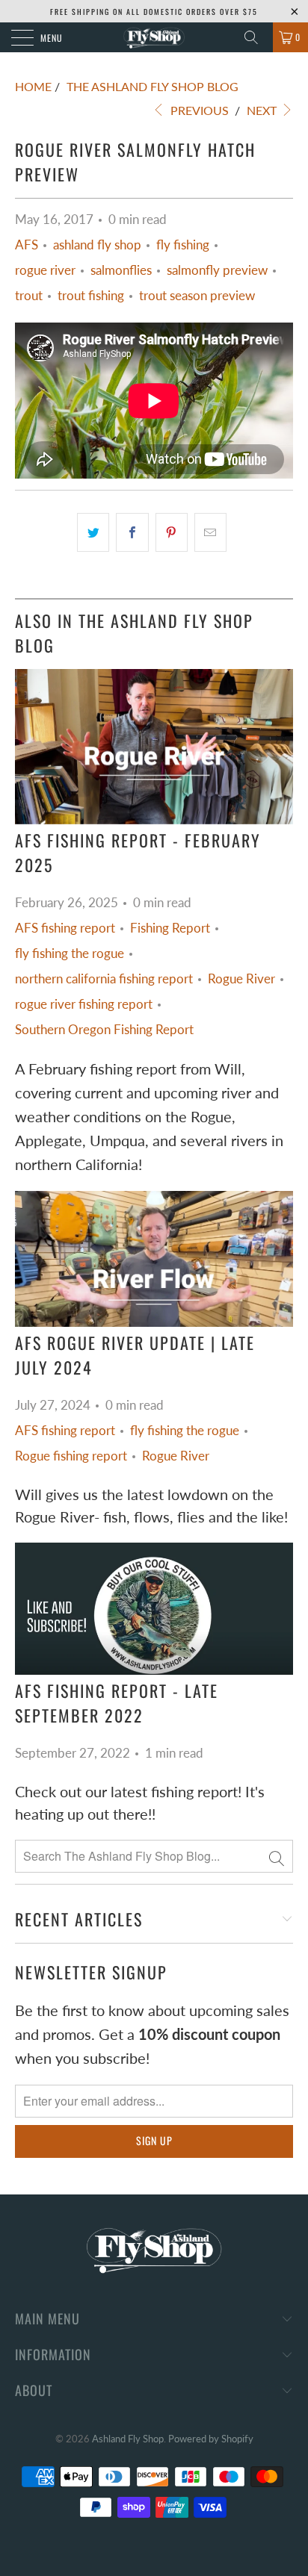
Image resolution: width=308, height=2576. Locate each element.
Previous (198, 110)
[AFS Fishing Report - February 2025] (154, 747)
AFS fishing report (65, 928)
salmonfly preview (217, 270)
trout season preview (197, 296)
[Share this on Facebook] (132, 532)
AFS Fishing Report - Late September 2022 (117, 1703)
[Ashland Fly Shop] (154, 37)
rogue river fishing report (84, 1004)
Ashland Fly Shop (128, 2439)
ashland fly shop (97, 245)
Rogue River (241, 979)
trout (29, 296)
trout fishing (91, 296)
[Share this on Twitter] (93, 532)
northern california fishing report (104, 979)
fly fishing (183, 245)
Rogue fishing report (71, 1456)
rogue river (45, 270)
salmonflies (121, 270)
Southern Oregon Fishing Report (104, 1030)
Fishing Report (170, 928)
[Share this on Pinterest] (172, 532)
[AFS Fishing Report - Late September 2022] (154, 1609)
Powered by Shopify (211, 2439)
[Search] (256, 37)
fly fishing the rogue (70, 953)
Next (263, 110)
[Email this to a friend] (210, 532)
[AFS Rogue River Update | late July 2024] (154, 1259)
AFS (27, 245)
